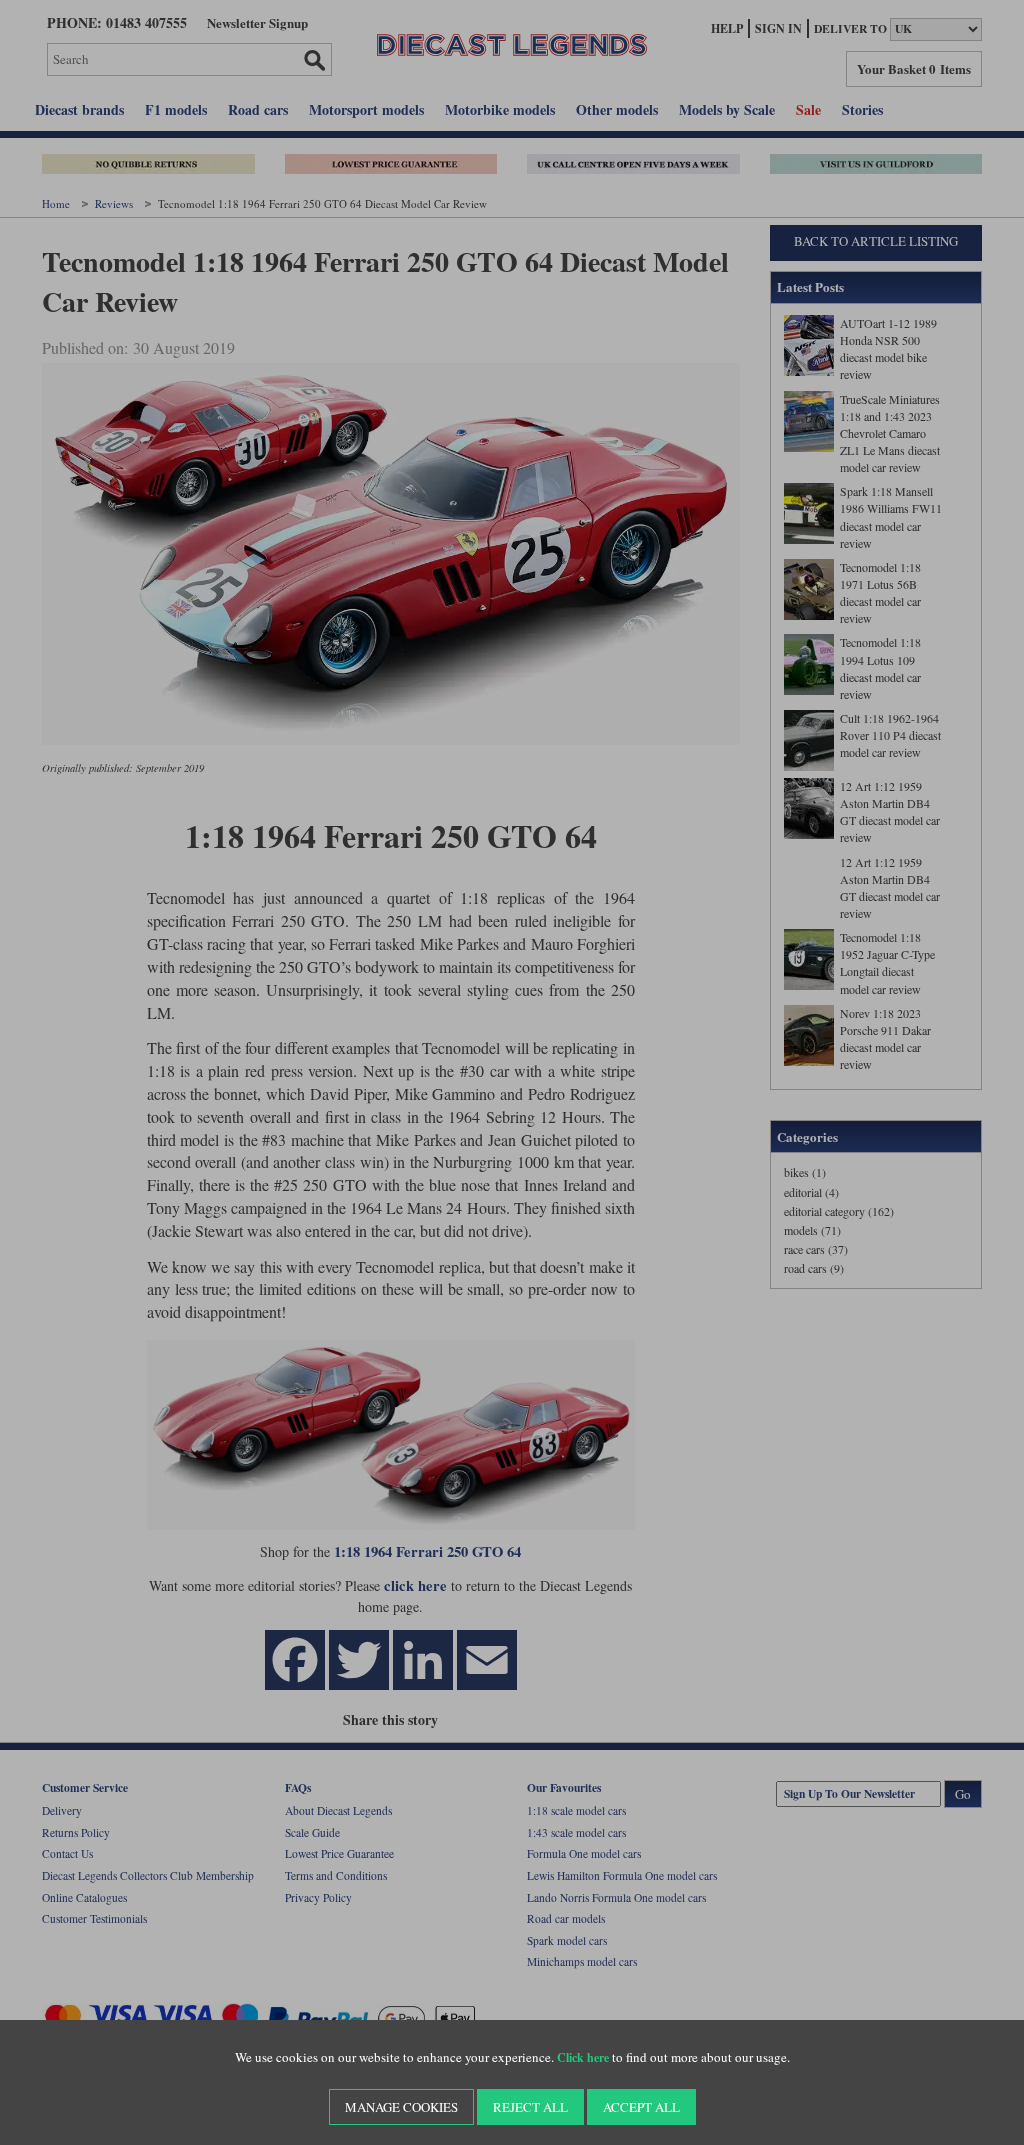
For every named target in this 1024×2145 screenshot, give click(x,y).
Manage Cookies (401, 2107)
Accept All (641, 2107)
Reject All (530, 2107)
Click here (583, 2057)
